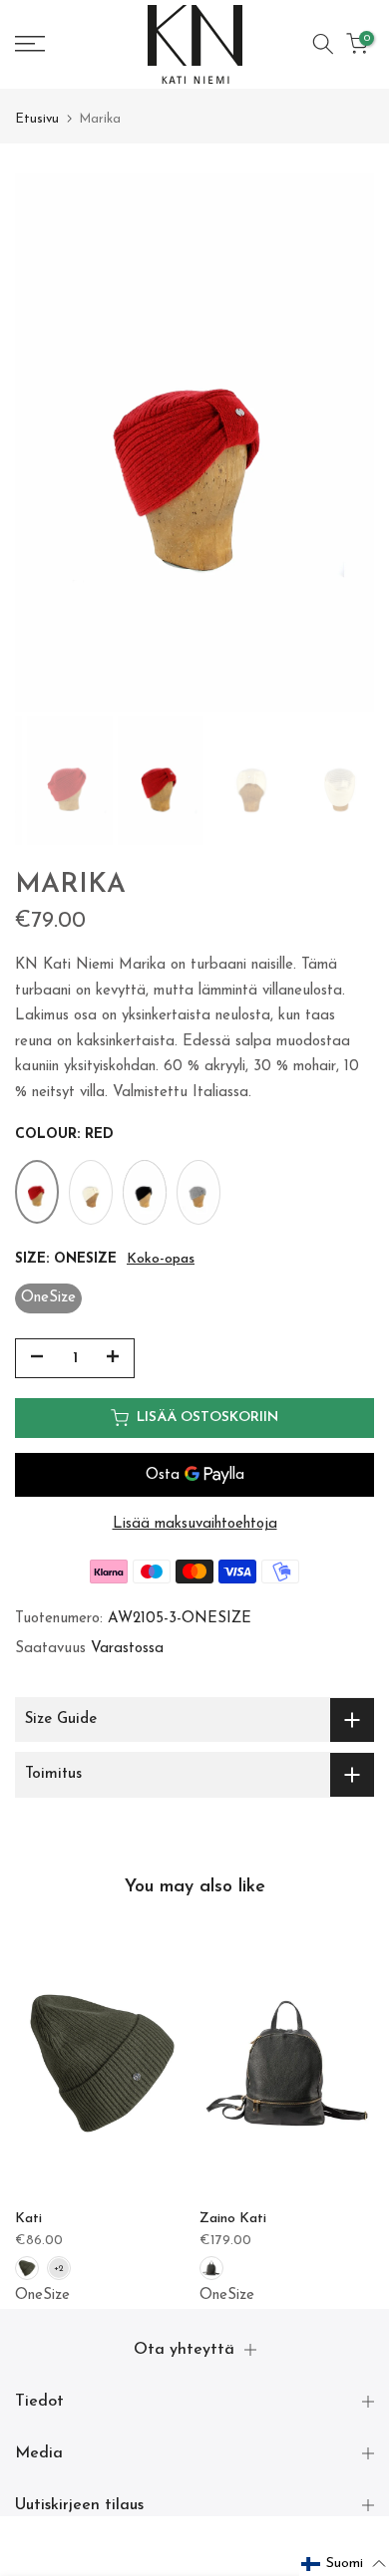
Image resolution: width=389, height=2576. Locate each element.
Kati (28, 2218)
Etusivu (37, 119)
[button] (344, 2564)
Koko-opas (161, 1259)
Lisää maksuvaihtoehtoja (195, 1524)
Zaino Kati (233, 2218)
